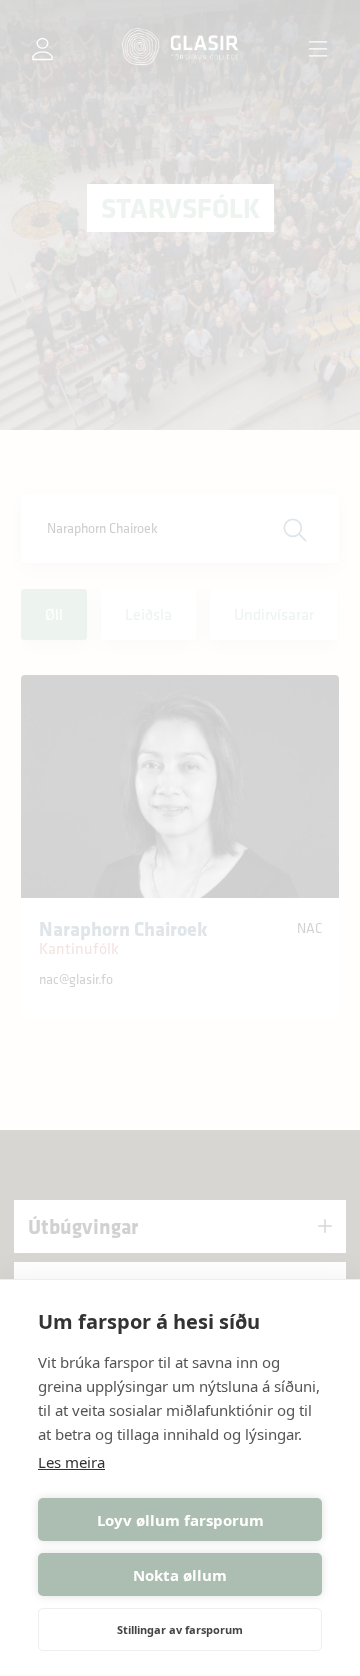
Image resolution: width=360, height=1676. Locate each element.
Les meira (71, 1462)
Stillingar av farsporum (180, 1629)
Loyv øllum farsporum (180, 1520)
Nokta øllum (180, 1575)
